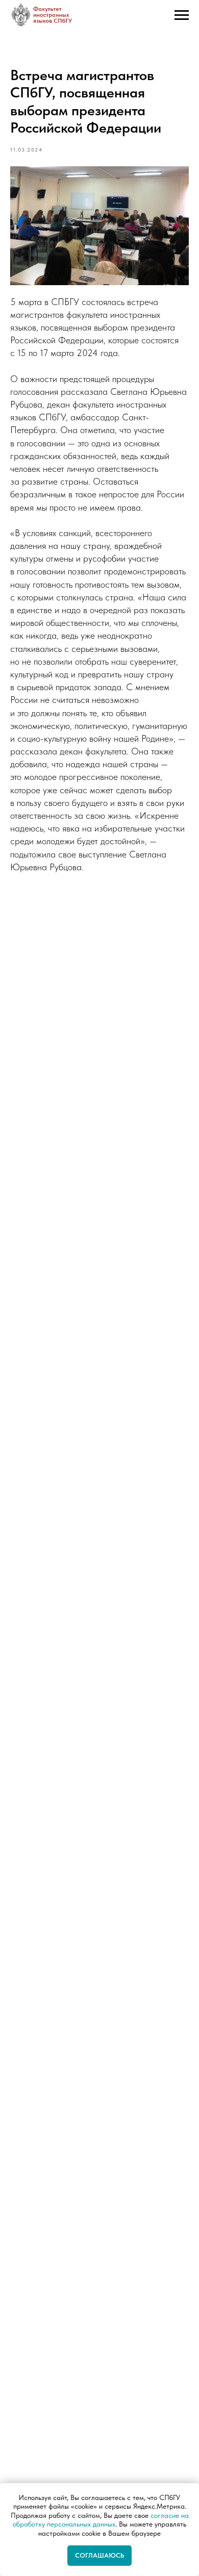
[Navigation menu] (182, 18)
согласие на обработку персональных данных (101, 2520)
